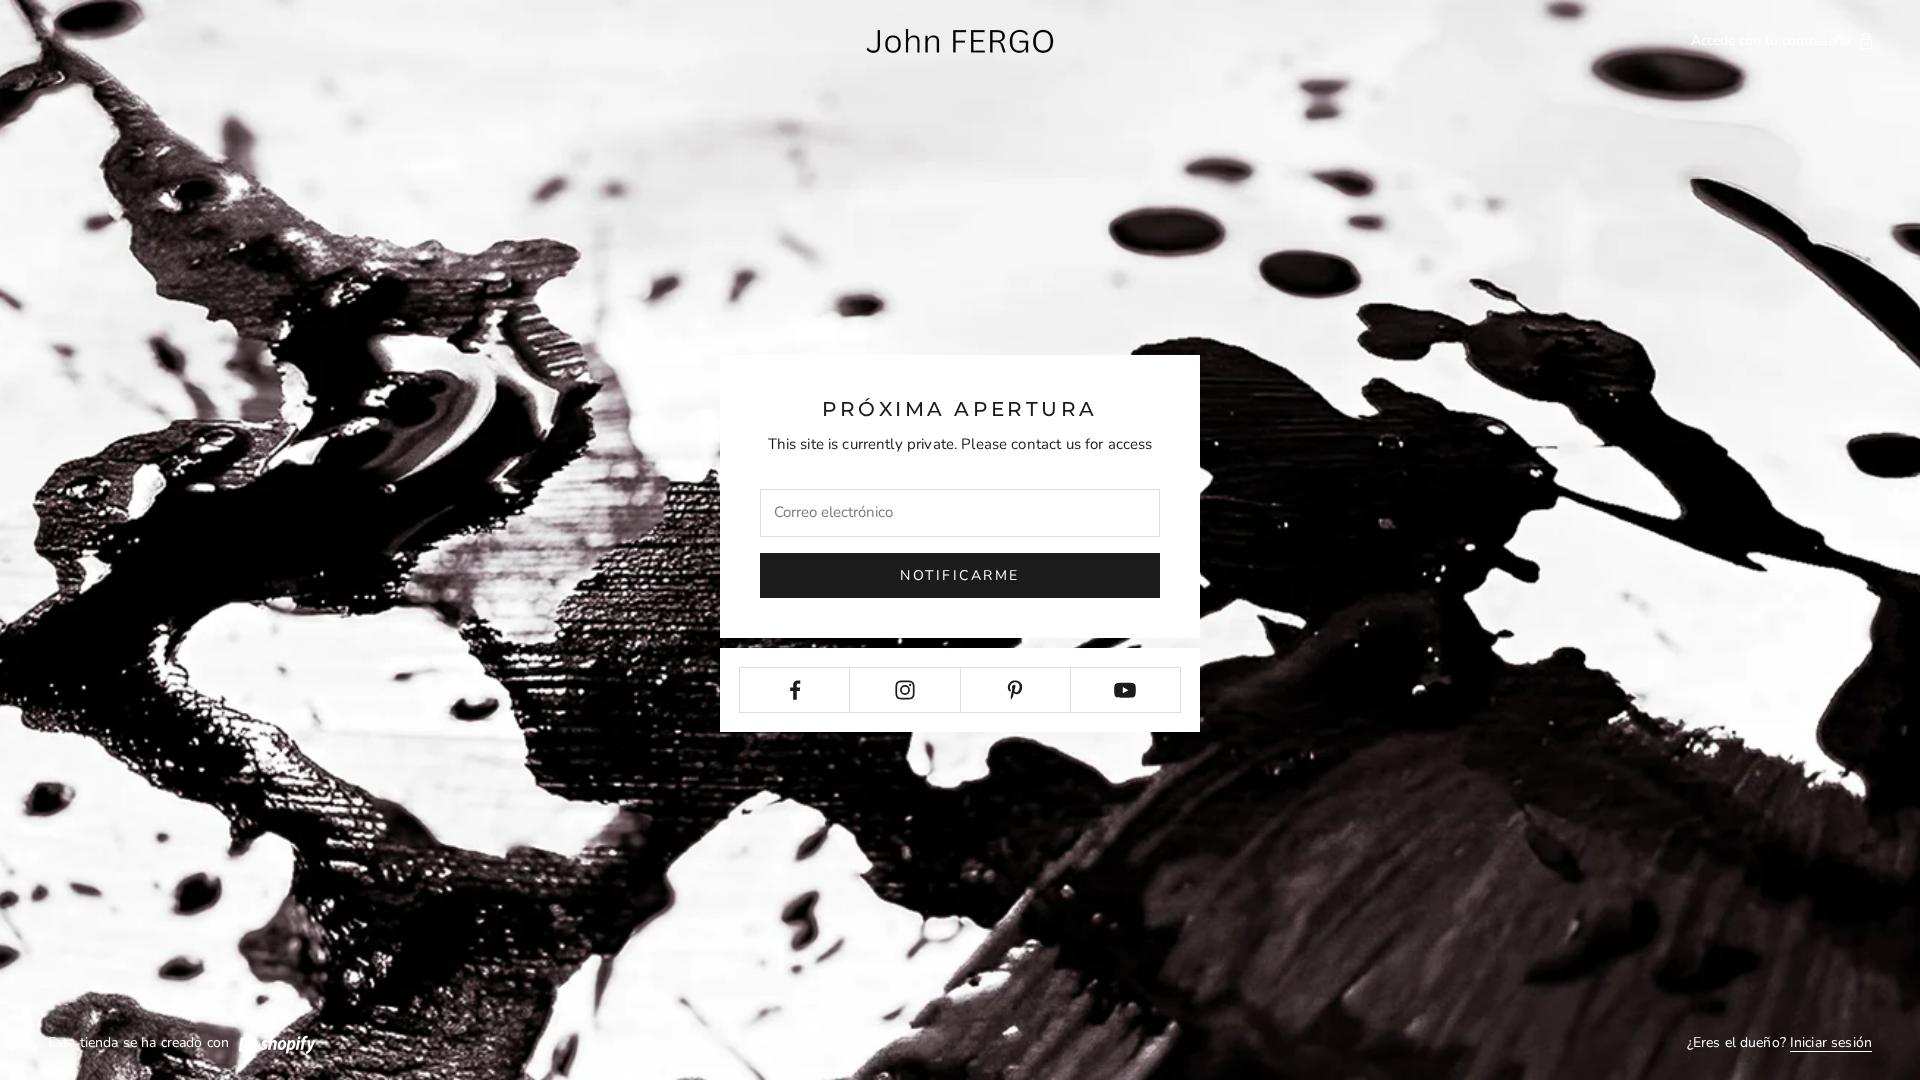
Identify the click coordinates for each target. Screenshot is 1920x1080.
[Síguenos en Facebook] (794, 690)
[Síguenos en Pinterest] (1015, 690)
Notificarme (960, 575)
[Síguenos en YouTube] (1125, 690)
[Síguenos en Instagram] (904, 690)
